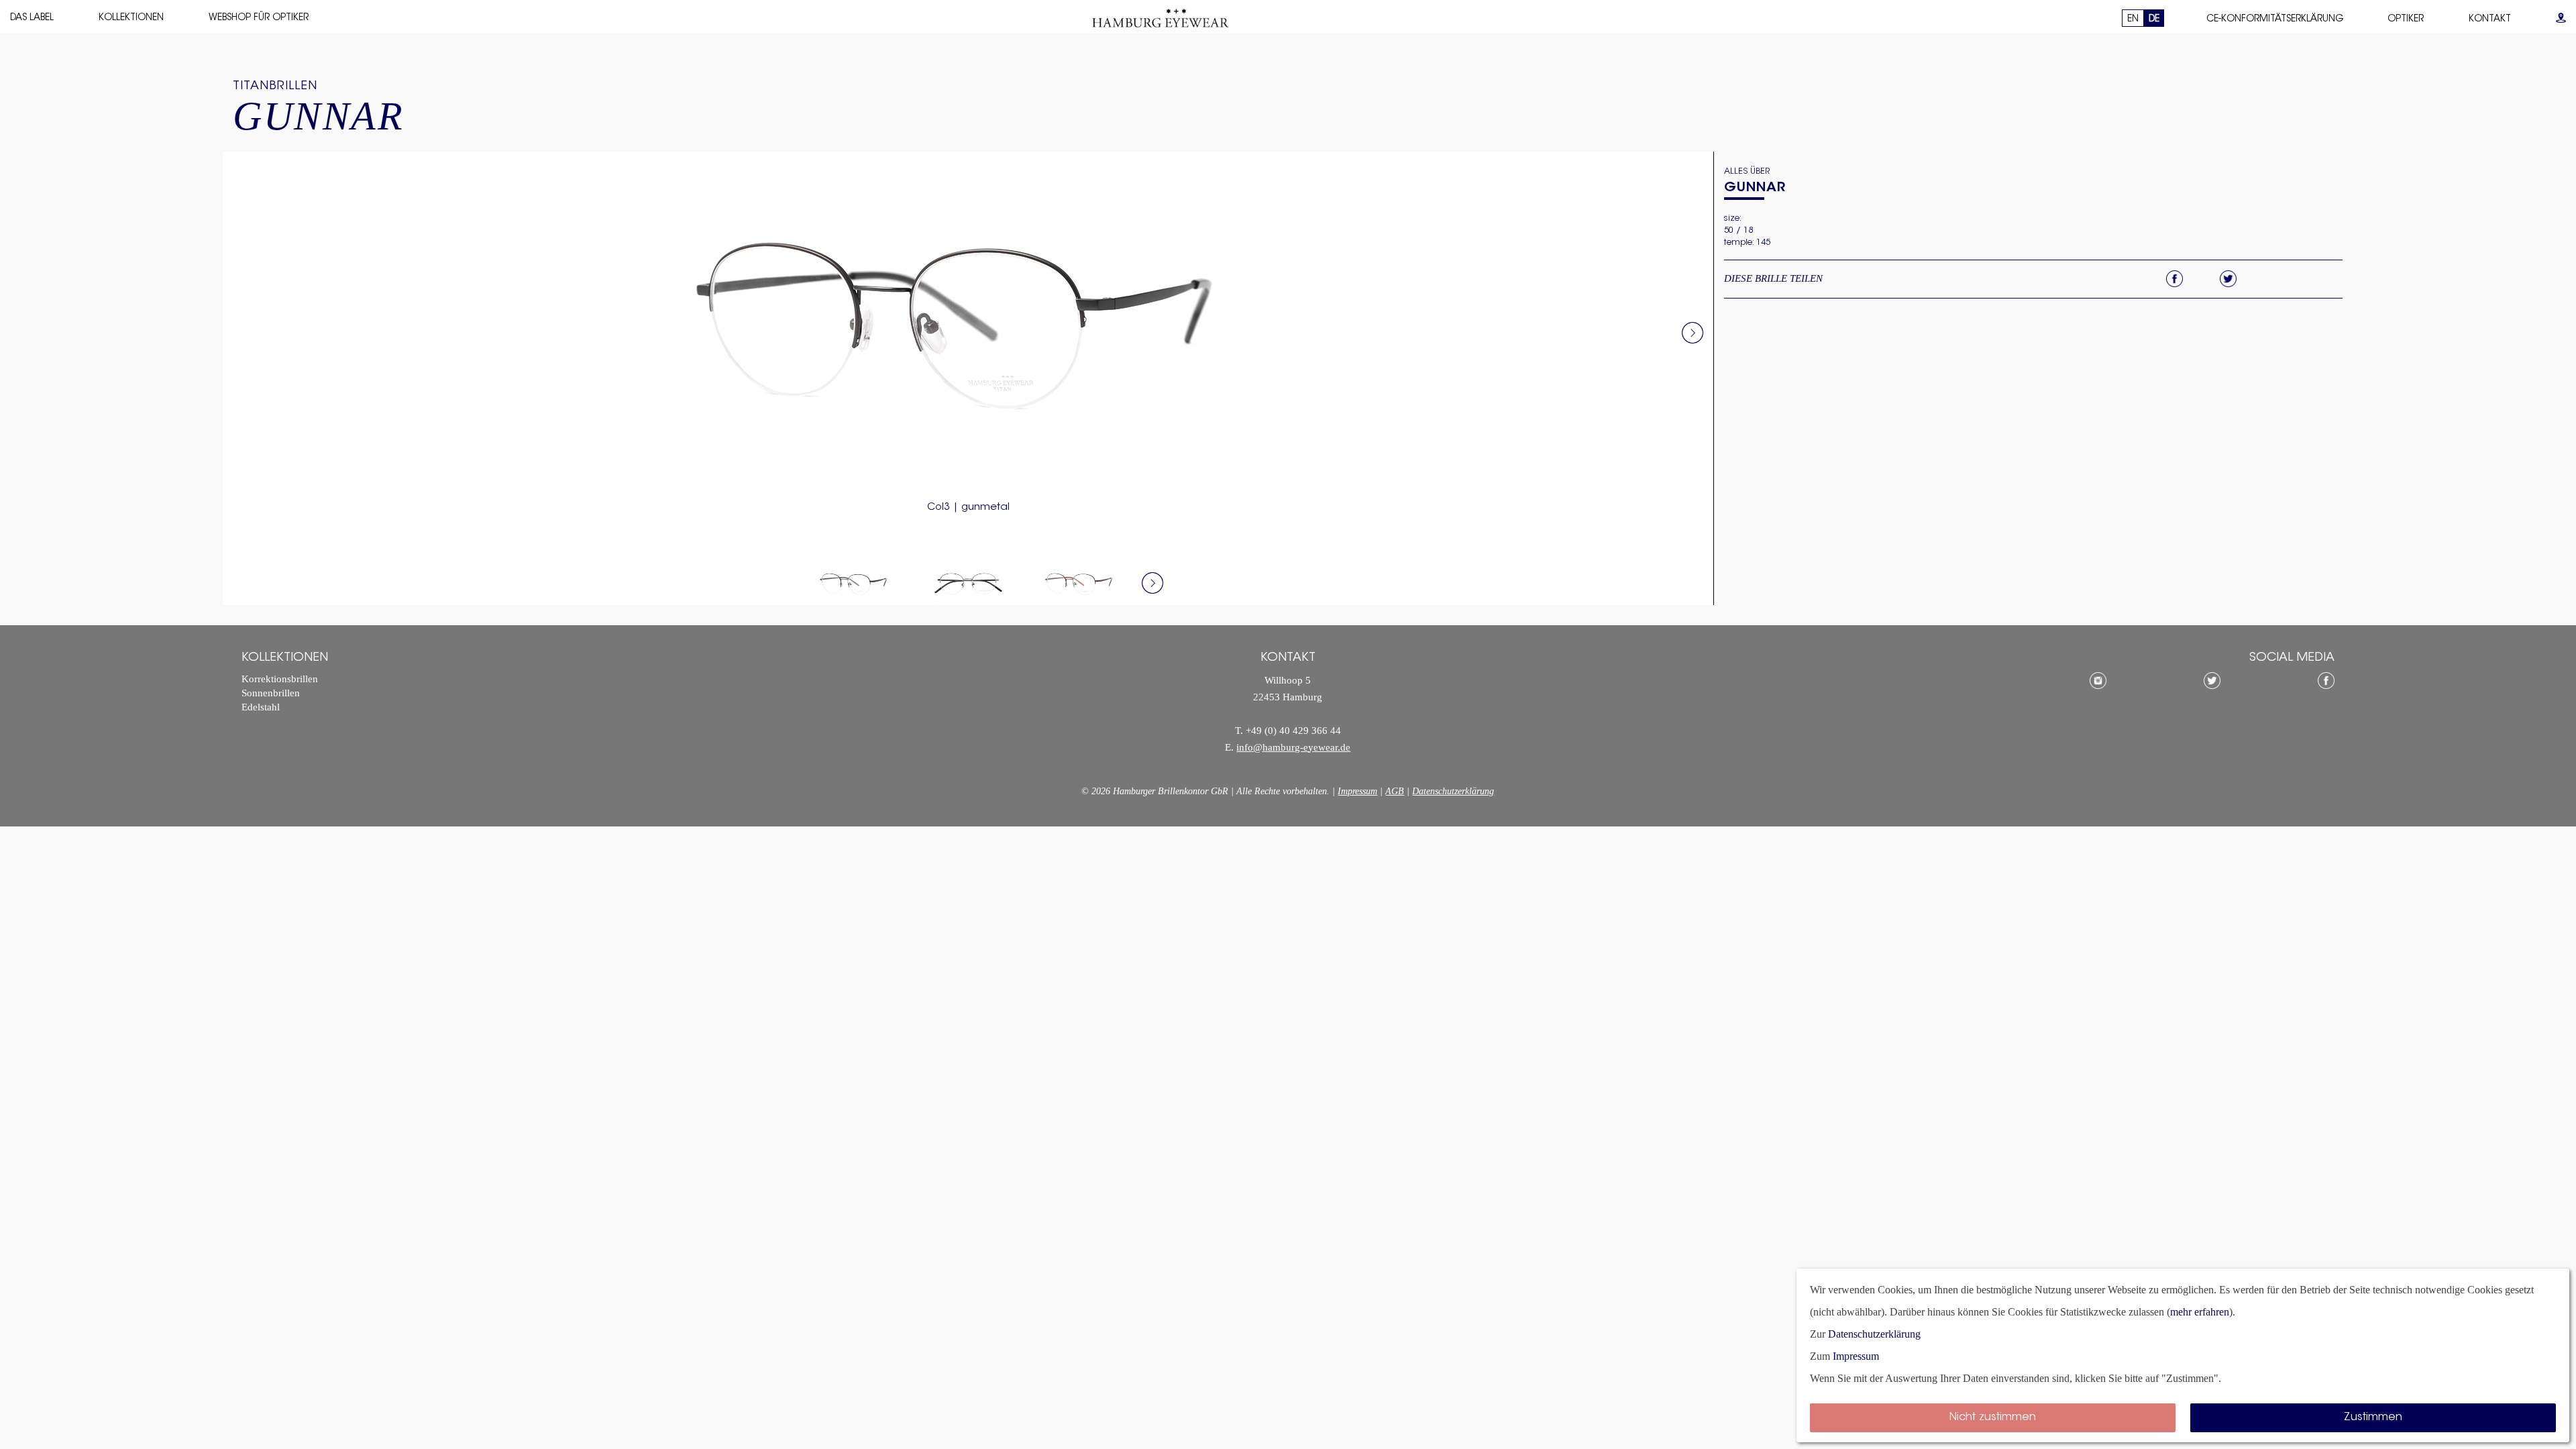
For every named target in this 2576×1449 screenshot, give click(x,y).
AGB (1395, 791)
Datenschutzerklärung (1453, 791)
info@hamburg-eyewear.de (1293, 748)
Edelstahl (261, 707)
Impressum (1357, 791)
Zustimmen (2373, 1417)
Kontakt (2490, 19)
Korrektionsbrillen (280, 679)
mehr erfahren (2200, 1312)
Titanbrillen (275, 87)
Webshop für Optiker (259, 18)
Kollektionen (131, 18)
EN (2133, 19)
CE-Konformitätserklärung (2275, 19)
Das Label (32, 18)
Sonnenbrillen (271, 693)
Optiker (2406, 19)
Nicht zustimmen (1993, 1417)
